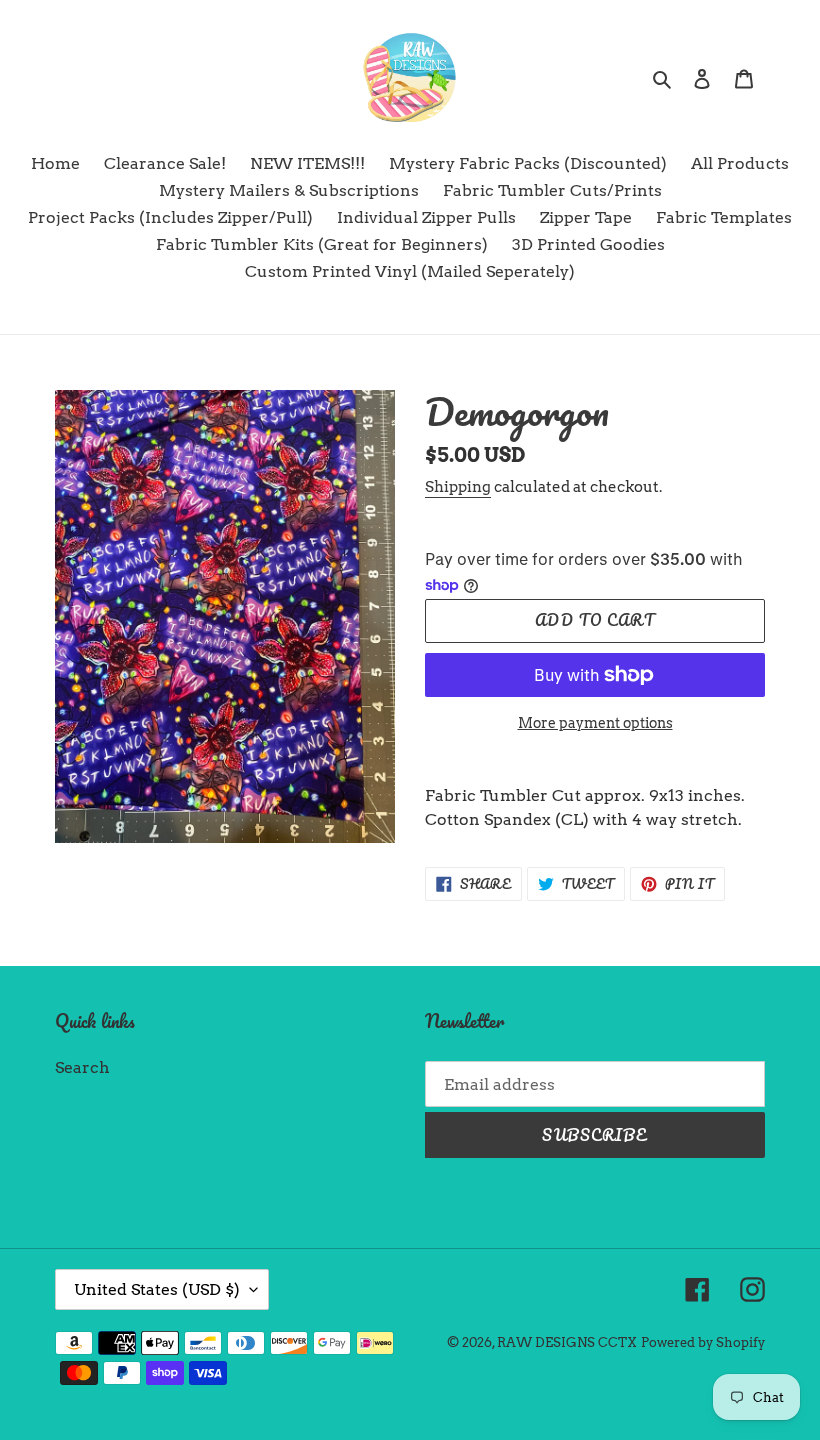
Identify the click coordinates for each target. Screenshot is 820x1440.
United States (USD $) (157, 1289)
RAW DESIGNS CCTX (567, 1342)
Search (82, 1067)
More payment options (595, 723)
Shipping (458, 487)
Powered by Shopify (703, 1342)
